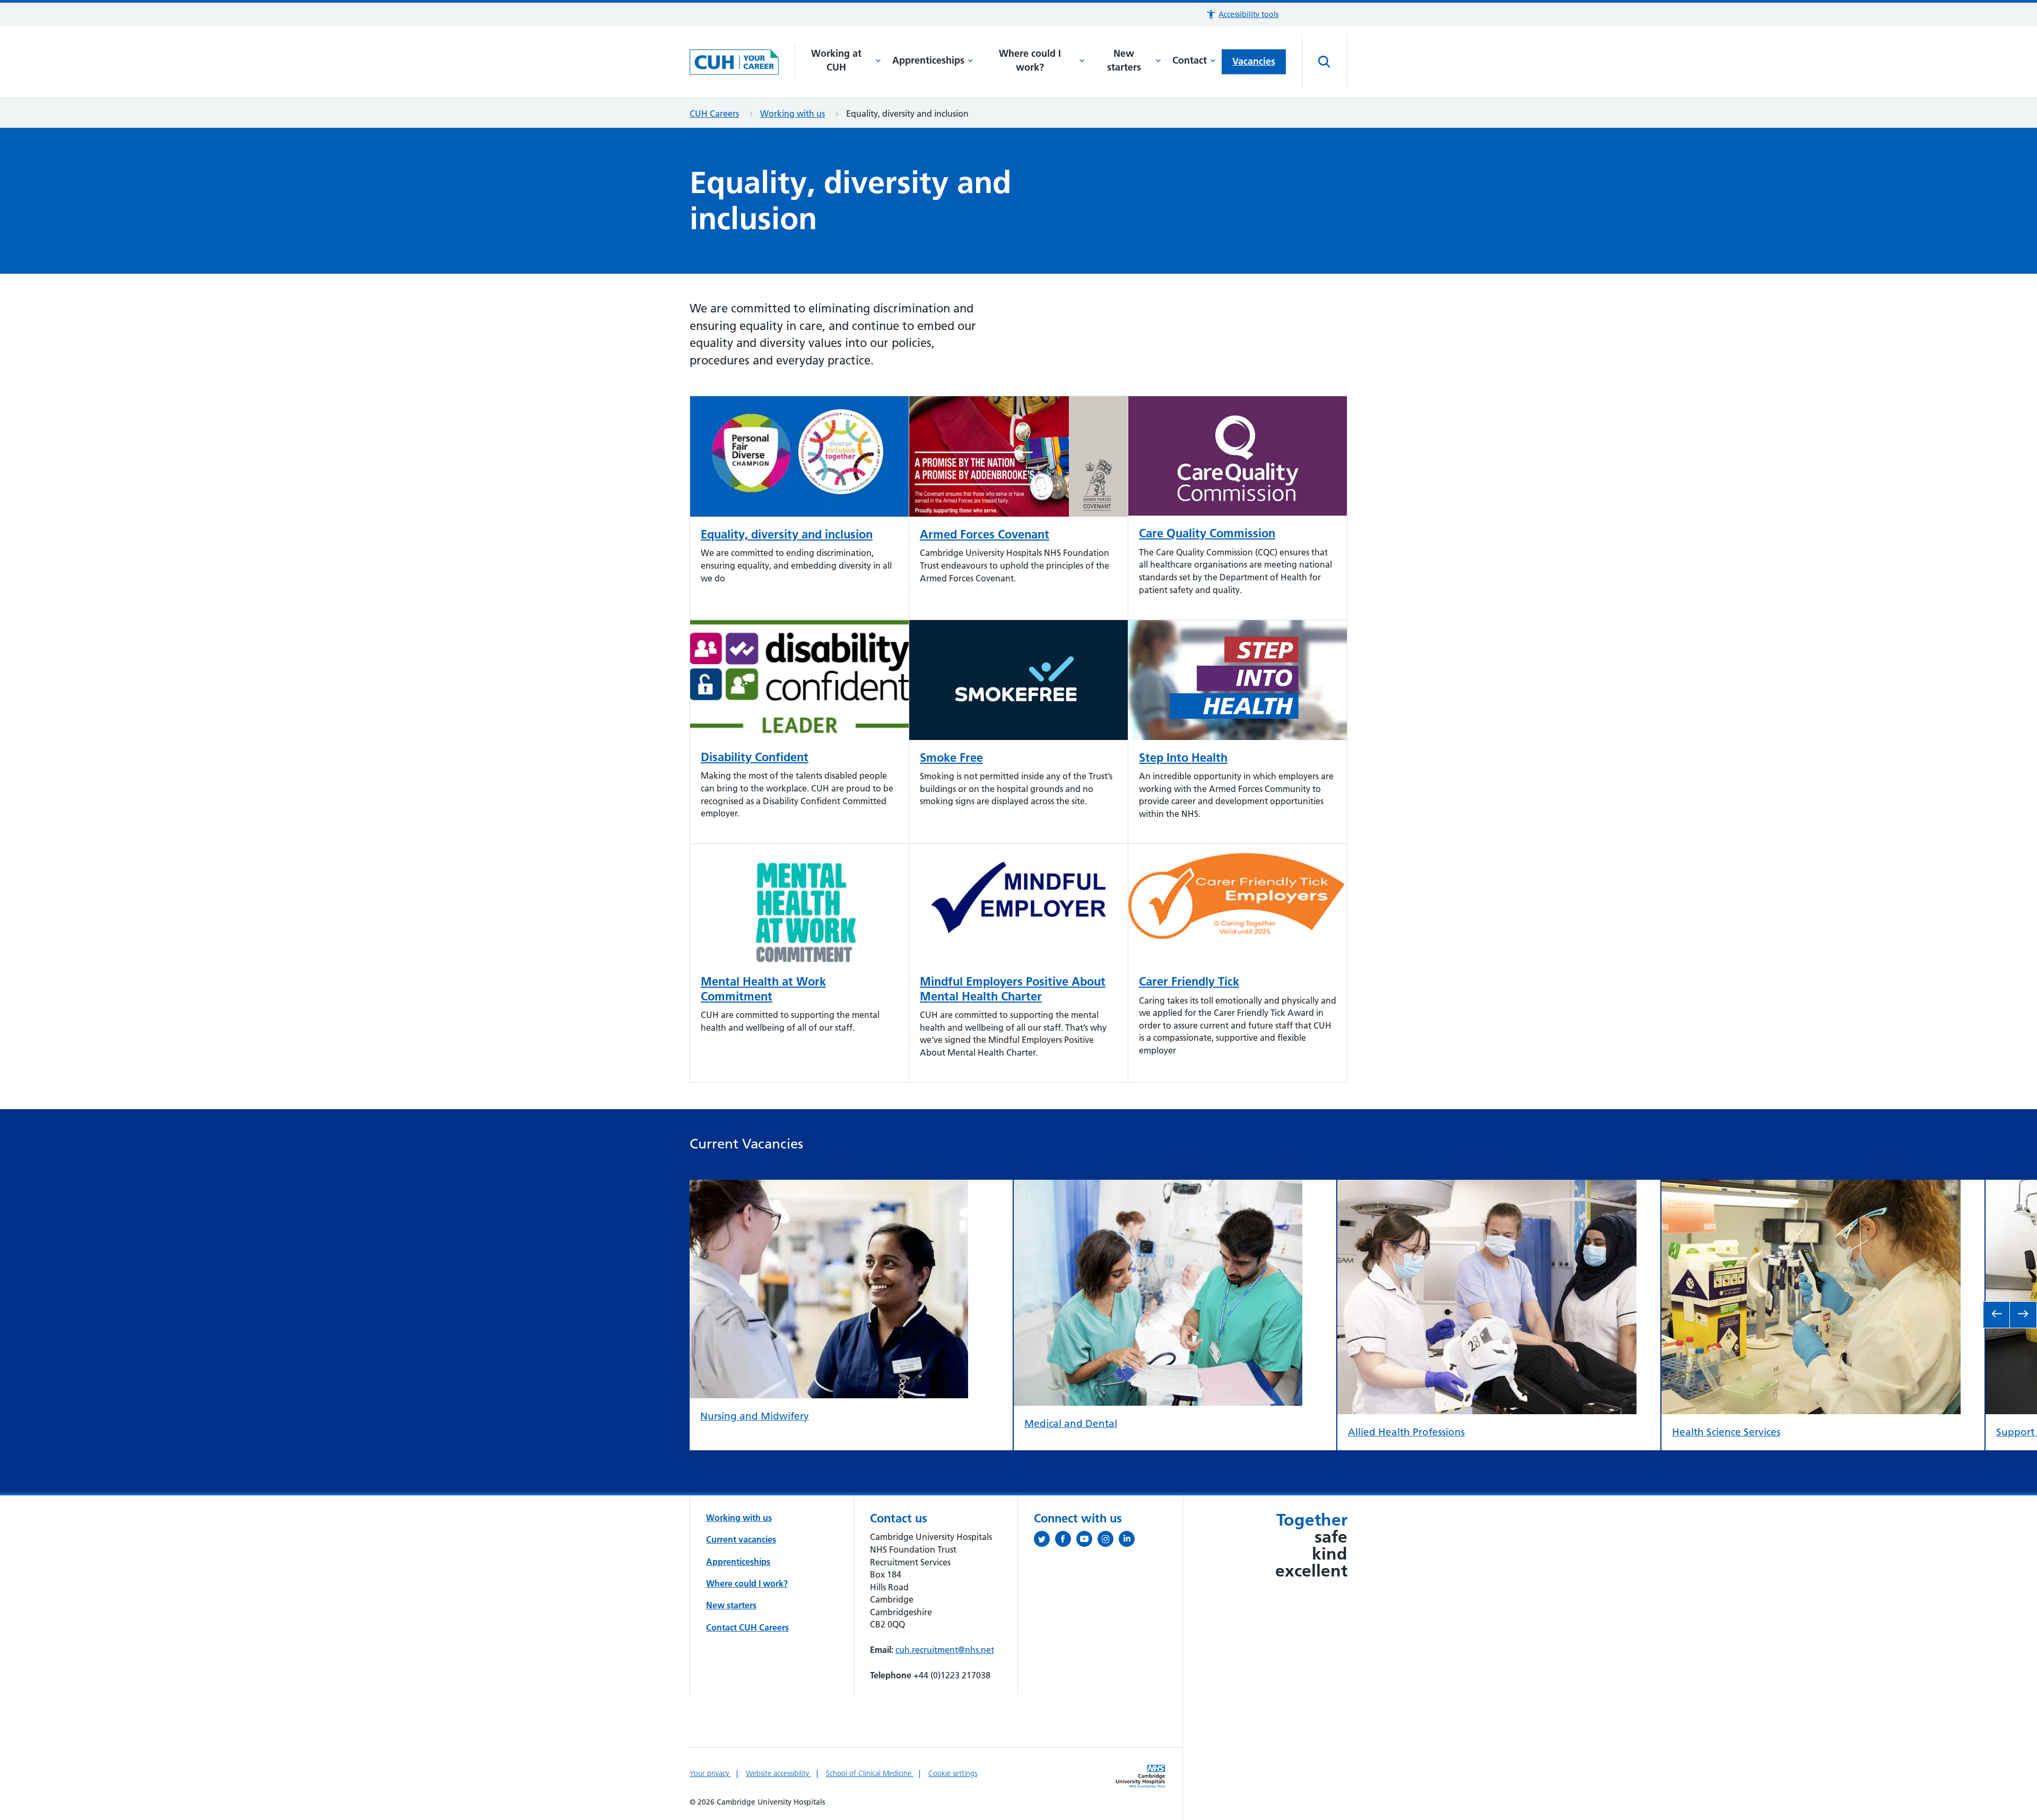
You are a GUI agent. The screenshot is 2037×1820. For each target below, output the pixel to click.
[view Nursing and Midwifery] (829, 1188)
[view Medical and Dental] (1158, 1188)
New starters (1124, 60)
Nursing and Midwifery (755, 1416)
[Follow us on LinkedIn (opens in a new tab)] (1129, 1541)
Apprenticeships (928, 60)
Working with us (793, 114)
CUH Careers (714, 114)
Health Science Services (1726, 1432)
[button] (1242, 15)
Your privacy (710, 1773)
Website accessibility (778, 1773)
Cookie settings (953, 1773)
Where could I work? (1030, 60)
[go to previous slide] (1997, 1315)
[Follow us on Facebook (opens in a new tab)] (1066, 1541)
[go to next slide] (2023, 1315)
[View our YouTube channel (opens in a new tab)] (1087, 1541)
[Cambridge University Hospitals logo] (742, 62)
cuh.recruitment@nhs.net (945, 1650)
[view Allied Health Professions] (1487, 1188)
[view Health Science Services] (1811, 1188)
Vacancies (1254, 61)
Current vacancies (741, 1539)
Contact (1190, 60)
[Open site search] (1325, 62)
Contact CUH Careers (747, 1627)
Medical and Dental (1071, 1423)
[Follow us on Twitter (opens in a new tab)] (1044, 1541)
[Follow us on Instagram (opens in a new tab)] (1108, 1541)
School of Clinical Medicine (870, 1773)
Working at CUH (836, 60)
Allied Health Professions (1406, 1432)
